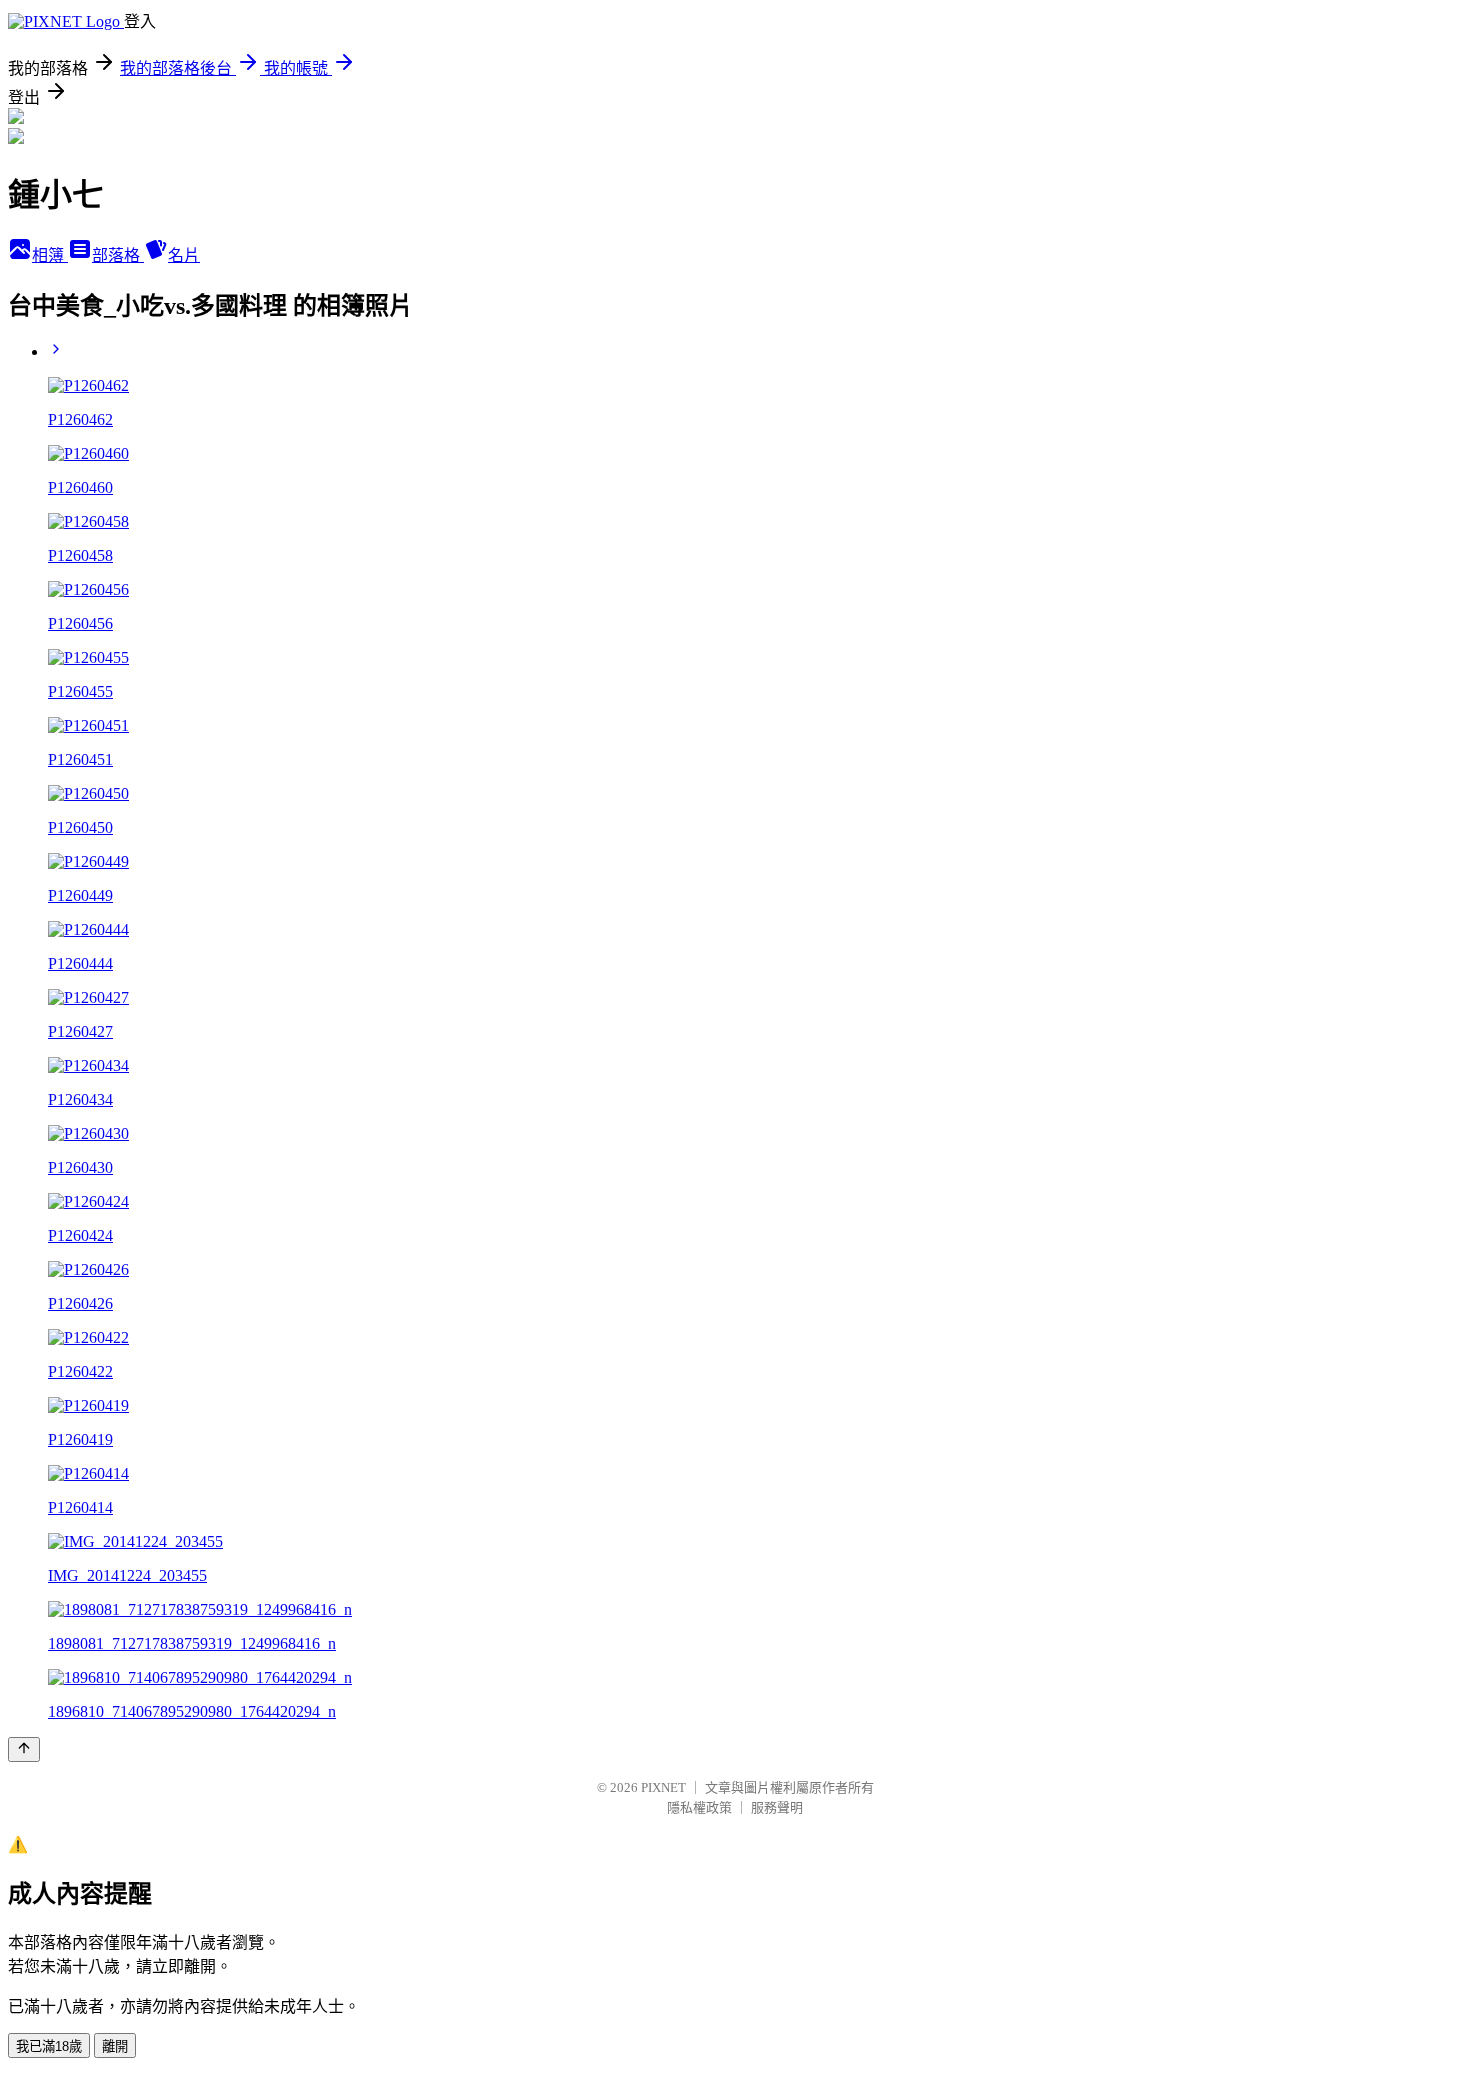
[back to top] (24, 1749)
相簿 (50, 255)
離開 (115, 2046)
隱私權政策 (699, 1807)
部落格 (118, 255)
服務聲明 (777, 1807)
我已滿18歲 (49, 2046)
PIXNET (663, 1787)
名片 (184, 255)
